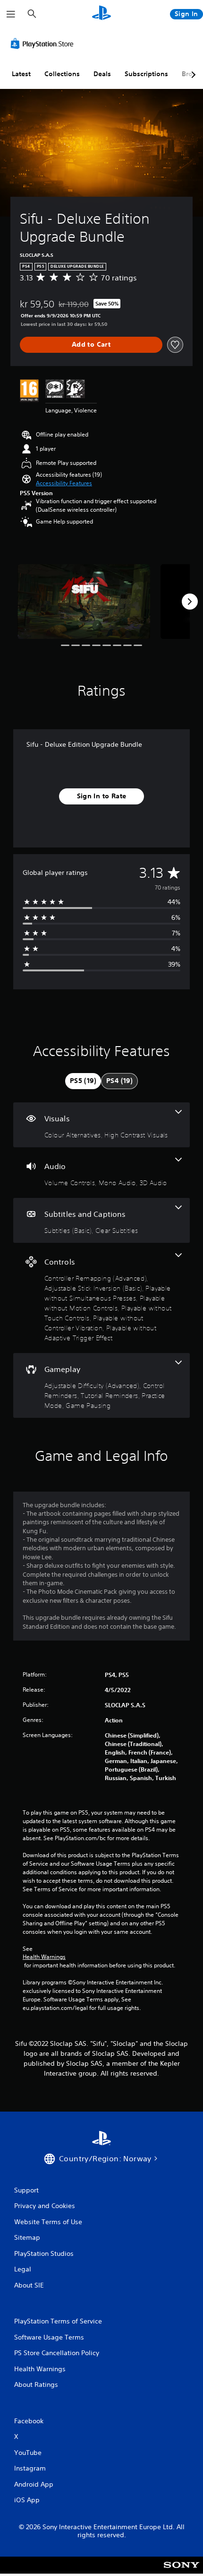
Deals (102, 74)
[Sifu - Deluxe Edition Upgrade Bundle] (84, 602)
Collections (62, 74)
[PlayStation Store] (44, 44)
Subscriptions (146, 74)
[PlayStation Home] (101, 14)
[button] (64, 483)
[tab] (83, 1081)
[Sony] (182, 2572)
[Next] (190, 602)
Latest (21, 74)
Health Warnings (44, 1957)
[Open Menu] (11, 14)
